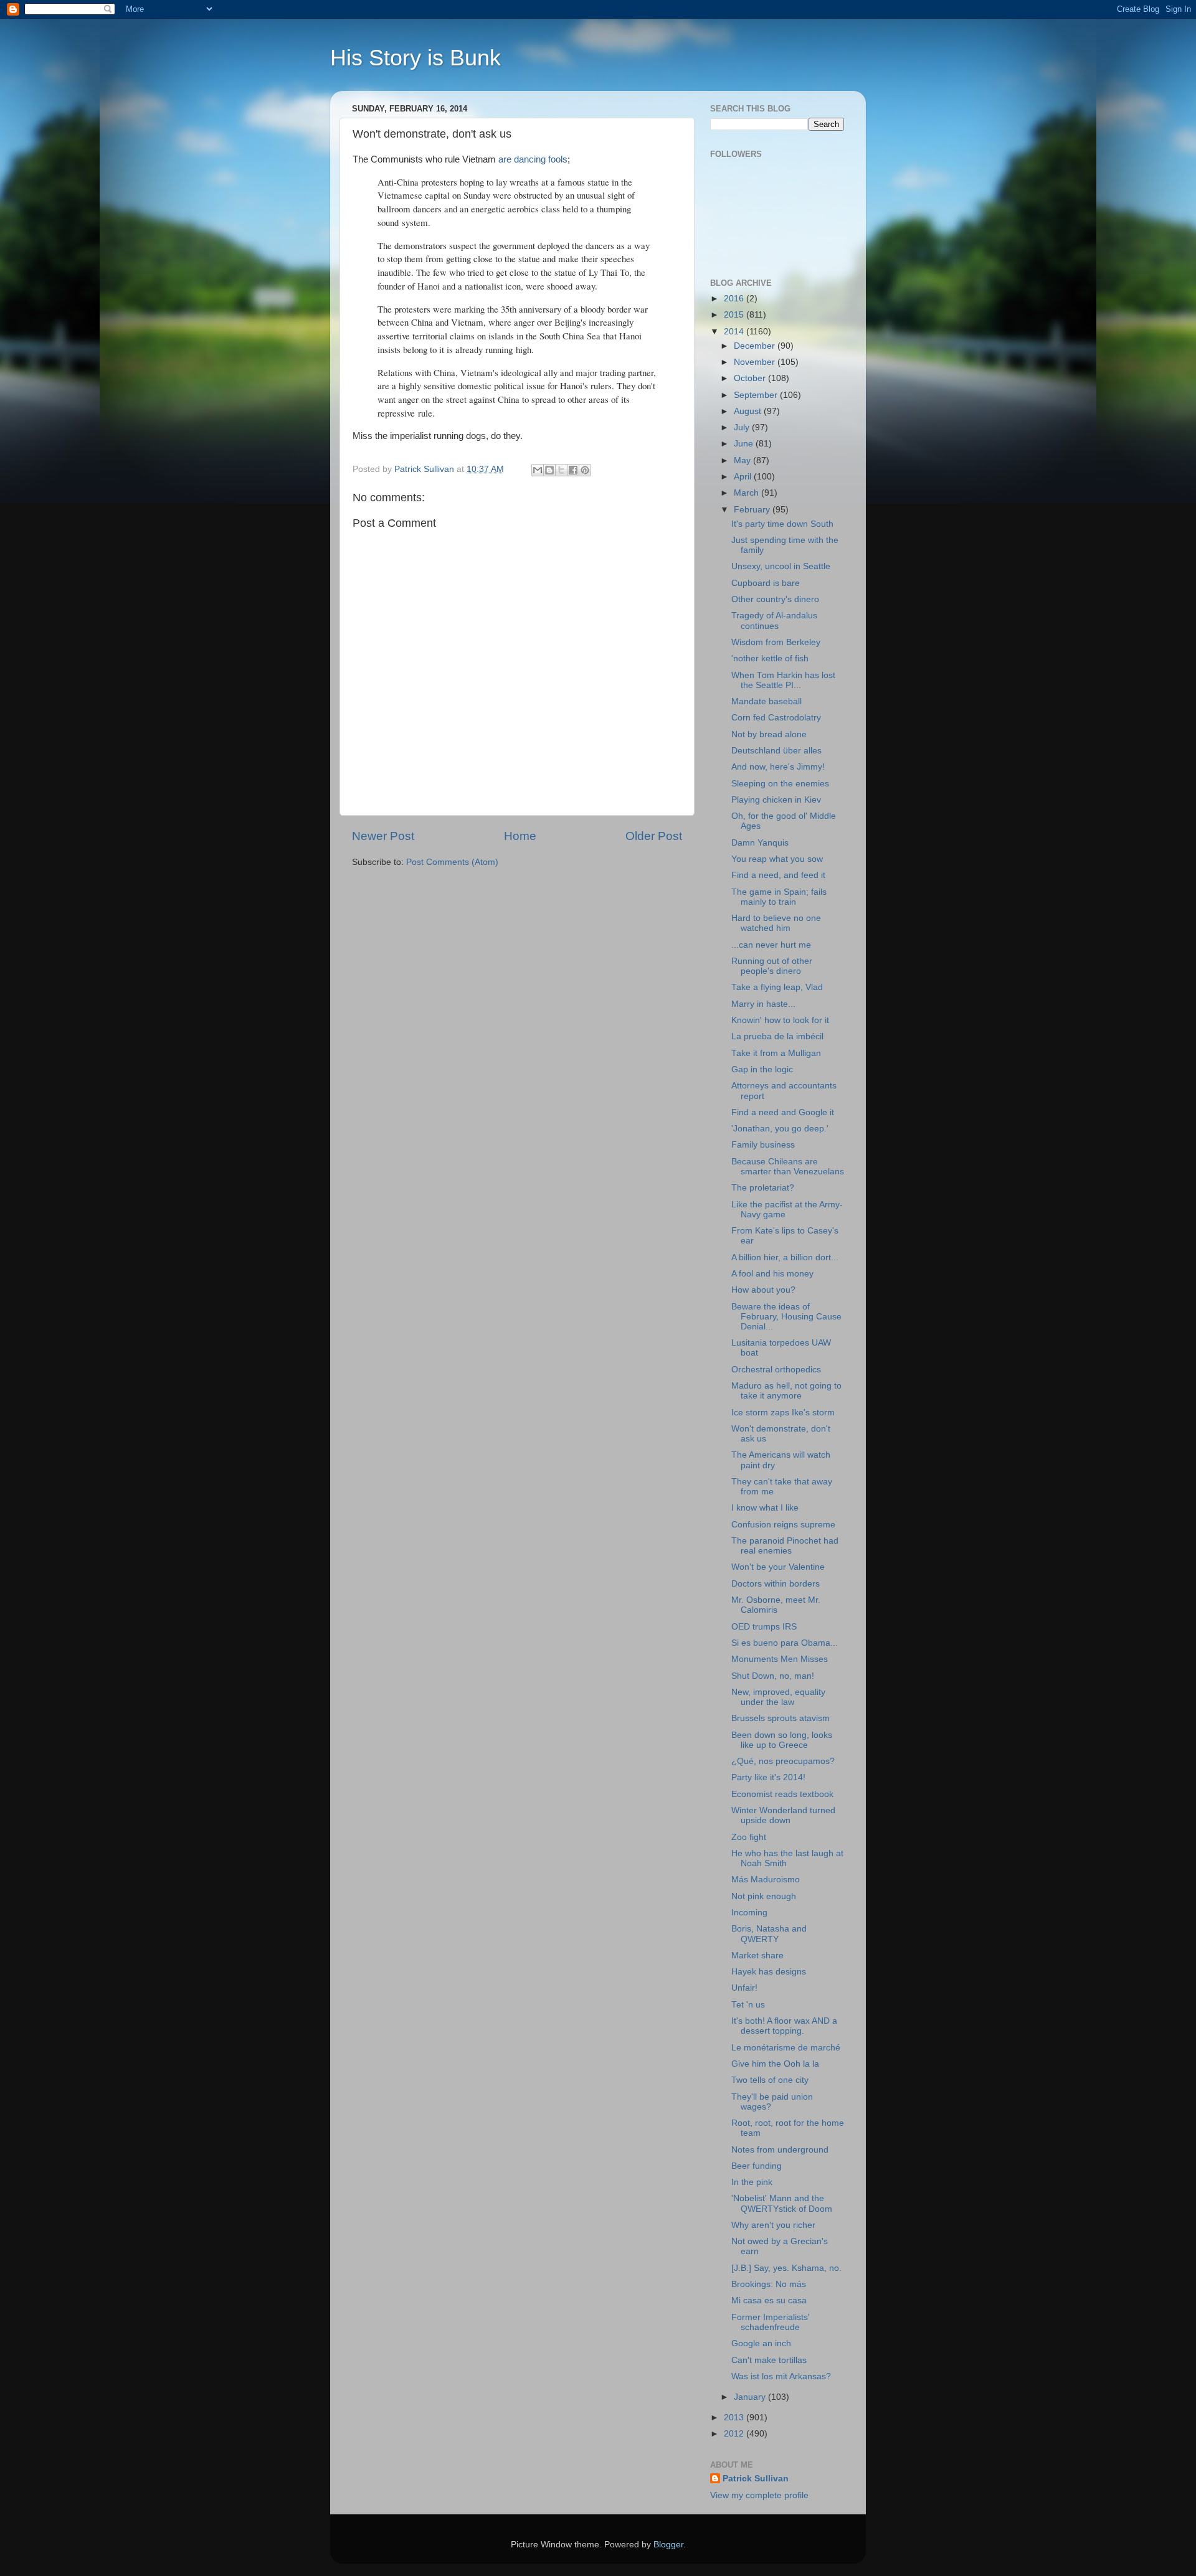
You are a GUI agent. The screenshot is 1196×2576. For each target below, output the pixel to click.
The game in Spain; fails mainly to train (779, 897)
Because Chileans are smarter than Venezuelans (788, 1167)
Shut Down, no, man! (773, 1676)
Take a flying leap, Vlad (777, 987)
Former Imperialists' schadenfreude (771, 2322)
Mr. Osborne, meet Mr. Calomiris (776, 1605)
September (757, 395)
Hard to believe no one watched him (776, 923)
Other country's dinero (775, 599)
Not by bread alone (769, 734)
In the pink (752, 2182)
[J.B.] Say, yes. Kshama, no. (786, 2268)
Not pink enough (764, 1896)
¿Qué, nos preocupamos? (783, 1761)
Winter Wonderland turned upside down (783, 1815)
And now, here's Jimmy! (778, 767)
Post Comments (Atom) (452, 862)
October (751, 378)
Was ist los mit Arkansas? (781, 2376)
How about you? (763, 1290)
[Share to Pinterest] (585, 470)
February (753, 510)
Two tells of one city (770, 2080)
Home (520, 836)
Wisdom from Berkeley (776, 642)
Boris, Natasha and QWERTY (769, 1934)
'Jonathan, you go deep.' (780, 1129)
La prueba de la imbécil (777, 1036)
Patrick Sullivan (756, 2479)
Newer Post (383, 836)
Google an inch (761, 2343)
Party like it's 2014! (768, 1777)
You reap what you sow (777, 859)
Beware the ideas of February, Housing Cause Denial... (786, 1317)
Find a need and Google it (783, 1112)
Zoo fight (749, 1837)
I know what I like (765, 1508)
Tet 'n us (748, 2005)
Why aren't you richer (773, 2225)
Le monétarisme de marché (786, 2048)
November (756, 362)
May (743, 460)
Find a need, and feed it (778, 875)
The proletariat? (763, 1188)
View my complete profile (759, 2495)
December (756, 346)
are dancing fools (533, 159)
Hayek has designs (769, 1972)
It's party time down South (782, 524)
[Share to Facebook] (573, 470)
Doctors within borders (776, 1584)
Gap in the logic (762, 1069)
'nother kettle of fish (770, 658)
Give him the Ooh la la (775, 2064)
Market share (757, 1956)
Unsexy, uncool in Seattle (781, 566)
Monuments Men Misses (780, 1659)
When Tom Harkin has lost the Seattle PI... (783, 680)
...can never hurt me (771, 945)
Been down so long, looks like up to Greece (782, 1740)
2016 (735, 299)
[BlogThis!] (549, 470)
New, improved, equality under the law (778, 1697)
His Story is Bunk (415, 58)
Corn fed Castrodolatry (776, 718)
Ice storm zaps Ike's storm (783, 1413)
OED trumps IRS (764, 1627)
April (744, 477)
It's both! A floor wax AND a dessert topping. (784, 2026)
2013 (735, 2418)
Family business (763, 1145)
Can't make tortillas (769, 2360)
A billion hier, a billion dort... (785, 1257)
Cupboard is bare (766, 583)
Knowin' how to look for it (780, 1020)
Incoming (749, 1913)
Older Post (654, 836)
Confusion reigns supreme (783, 1525)
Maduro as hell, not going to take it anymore (786, 1391)
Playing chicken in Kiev (776, 800)
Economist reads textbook (782, 1794)
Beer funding (757, 2166)
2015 (735, 315)
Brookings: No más (769, 2284)
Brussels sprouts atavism (781, 1718)
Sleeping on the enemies (780, 784)
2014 (735, 332)
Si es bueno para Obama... (785, 1643)
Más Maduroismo (766, 1880)
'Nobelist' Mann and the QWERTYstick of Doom (782, 2203)
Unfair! (744, 1988)
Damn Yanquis (760, 843)
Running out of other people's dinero (772, 966)
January (751, 2397)
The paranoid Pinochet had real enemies (785, 1546)
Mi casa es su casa (769, 2300)
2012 (735, 2434)
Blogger (668, 2545)
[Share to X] (561, 470)
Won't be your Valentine (778, 1567)
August (749, 411)
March (747, 493)
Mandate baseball (766, 701)
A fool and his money (772, 1274)
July (743, 427)
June (745, 444)
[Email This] (538, 470)
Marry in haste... (763, 1004)
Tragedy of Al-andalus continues (774, 620)
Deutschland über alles (776, 751)
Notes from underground (780, 2150)
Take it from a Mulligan (776, 1053)
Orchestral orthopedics (776, 1370)
